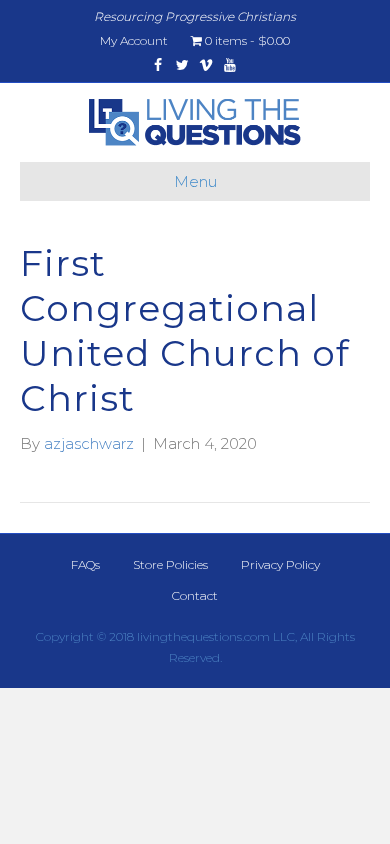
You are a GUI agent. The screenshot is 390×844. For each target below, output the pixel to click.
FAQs (85, 564)
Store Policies (170, 564)
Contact (195, 595)
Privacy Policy (280, 564)
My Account (134, 40)
